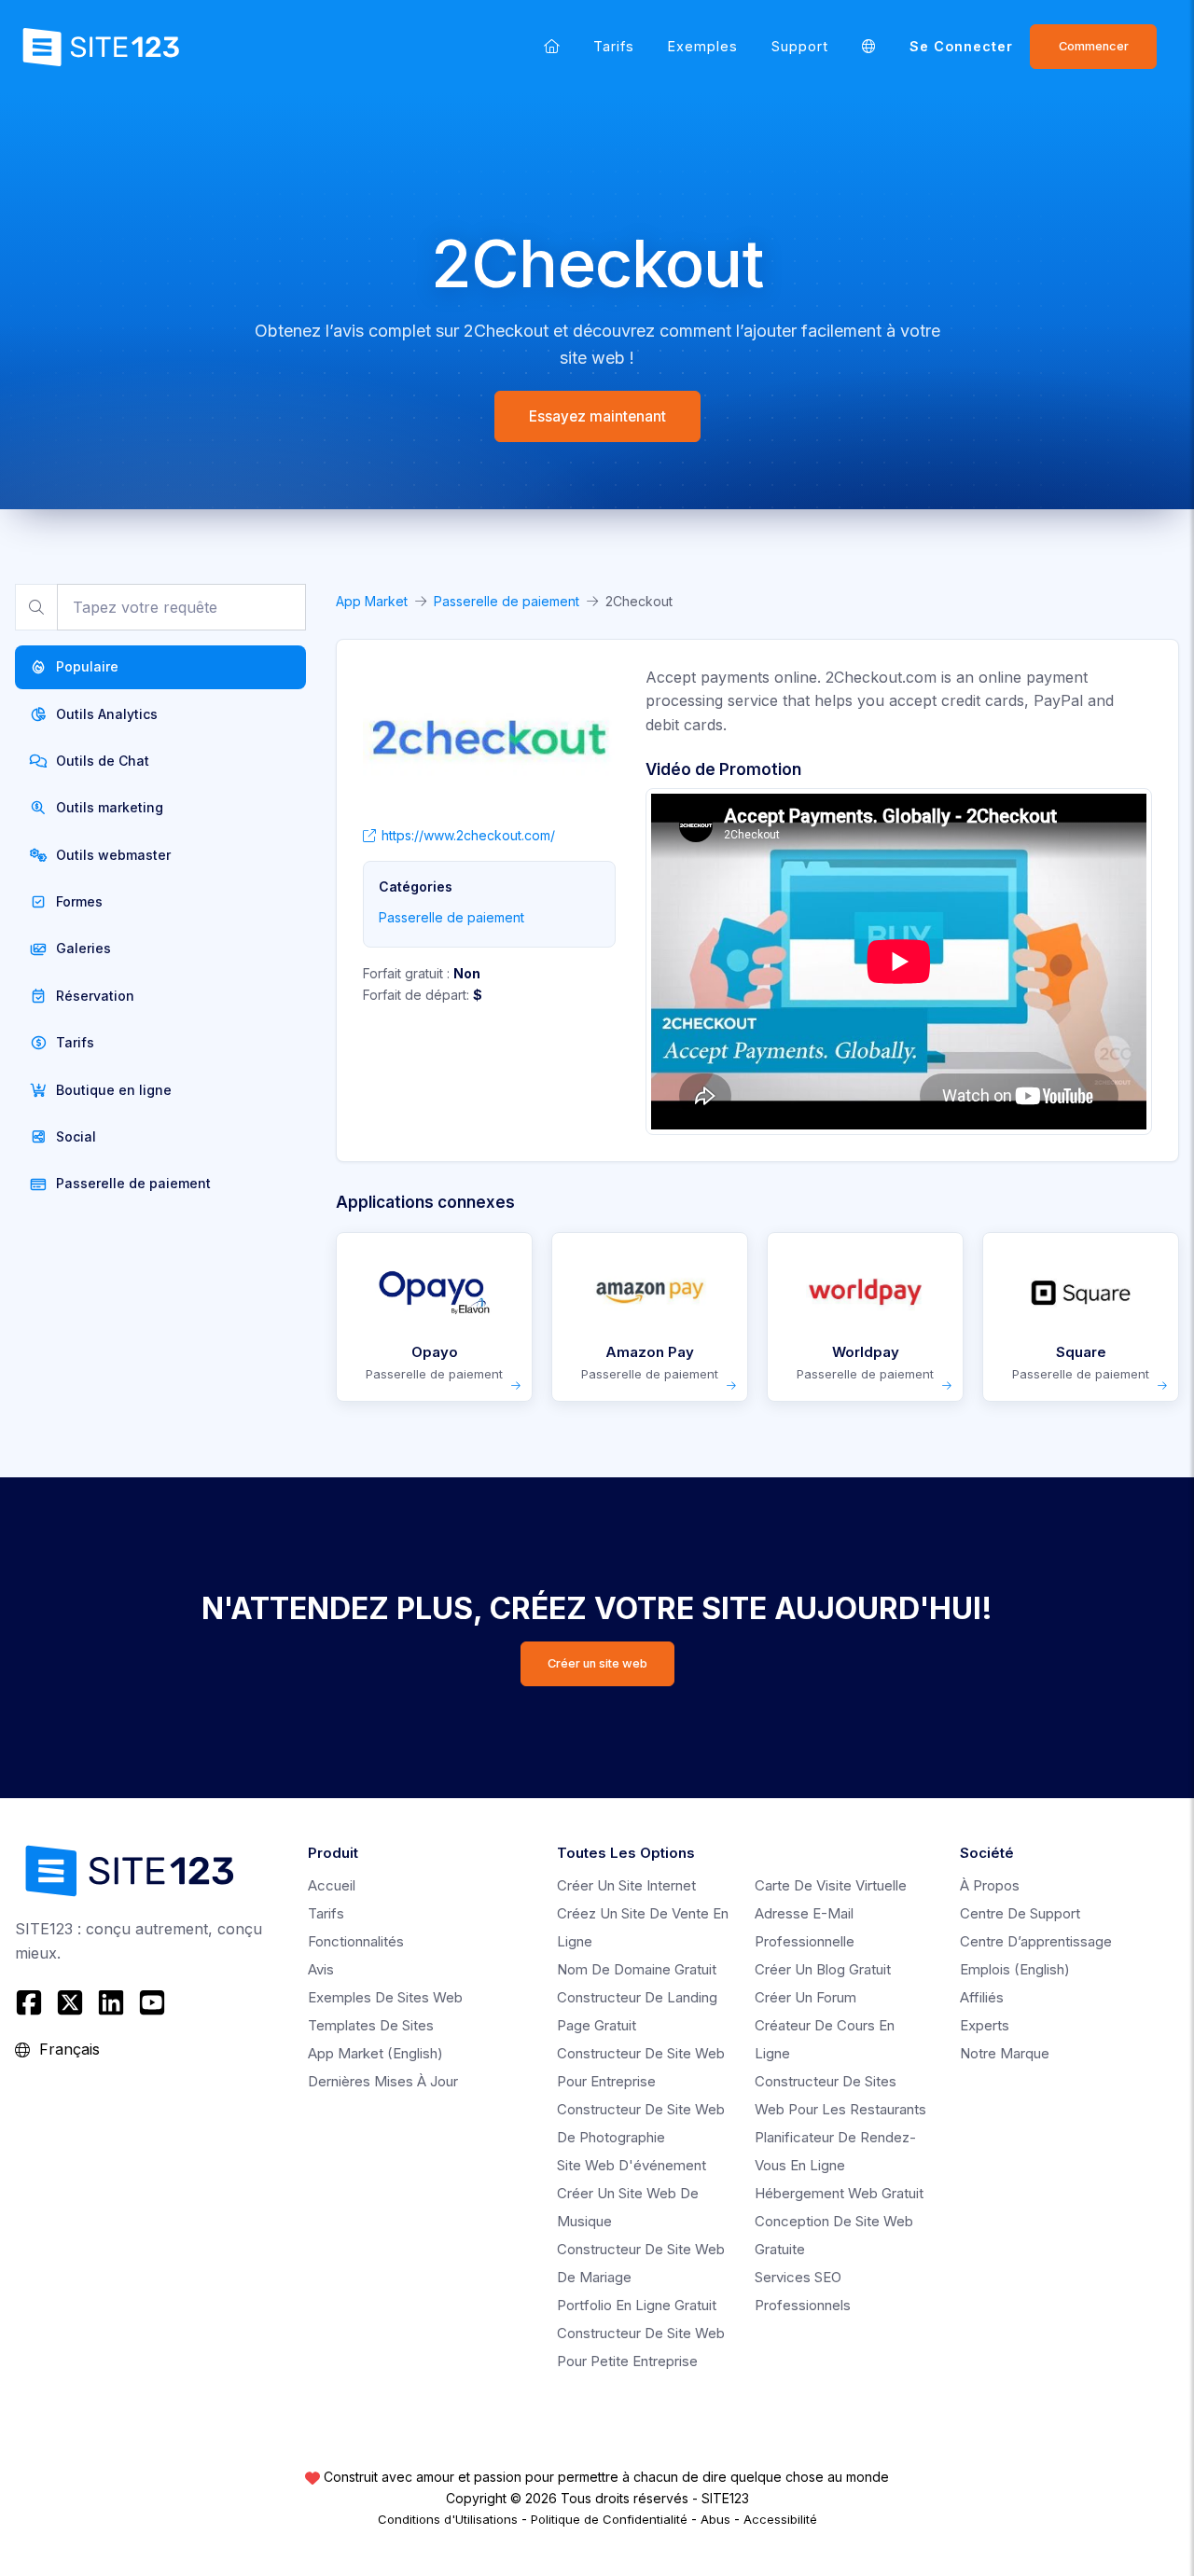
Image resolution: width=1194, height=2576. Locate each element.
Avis (321, 1969)
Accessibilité (780, 2519)
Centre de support (1020, 1913)
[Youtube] (152, 2002)
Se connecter (961, 46)
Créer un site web (597, 1663)
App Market (372, 601)
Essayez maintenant (597, 416)
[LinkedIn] (111, 2002)
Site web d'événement (632, 2165)
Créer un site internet (626, 1885)
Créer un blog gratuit (823, 1969)
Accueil (332, 1885)
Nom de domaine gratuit (637, 1969)
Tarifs (614, 46)
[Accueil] (552, 46)
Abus (715, 2519)
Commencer (1094, 46)
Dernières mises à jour (383, 2081)
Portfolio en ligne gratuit (637, 2305)
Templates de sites (371, 2025)
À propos (990, 1885)
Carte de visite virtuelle (831, 1885)
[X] (70, 2002)
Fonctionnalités (356, 1941)
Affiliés (982, 1997)
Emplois (1015, 1969)
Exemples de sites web (385, 1997)
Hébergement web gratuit (839, 2193)
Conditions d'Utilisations (448, 2519)
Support (800, 46)
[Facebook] (31, 2002)
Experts (985, 2025)
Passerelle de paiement (507, 601)
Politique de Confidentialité (609, 2519)
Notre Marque (1005, 2053)
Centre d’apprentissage (1036, 1941)
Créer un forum (805, 1997)
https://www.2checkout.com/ (468, 835)
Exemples (703, 46)
